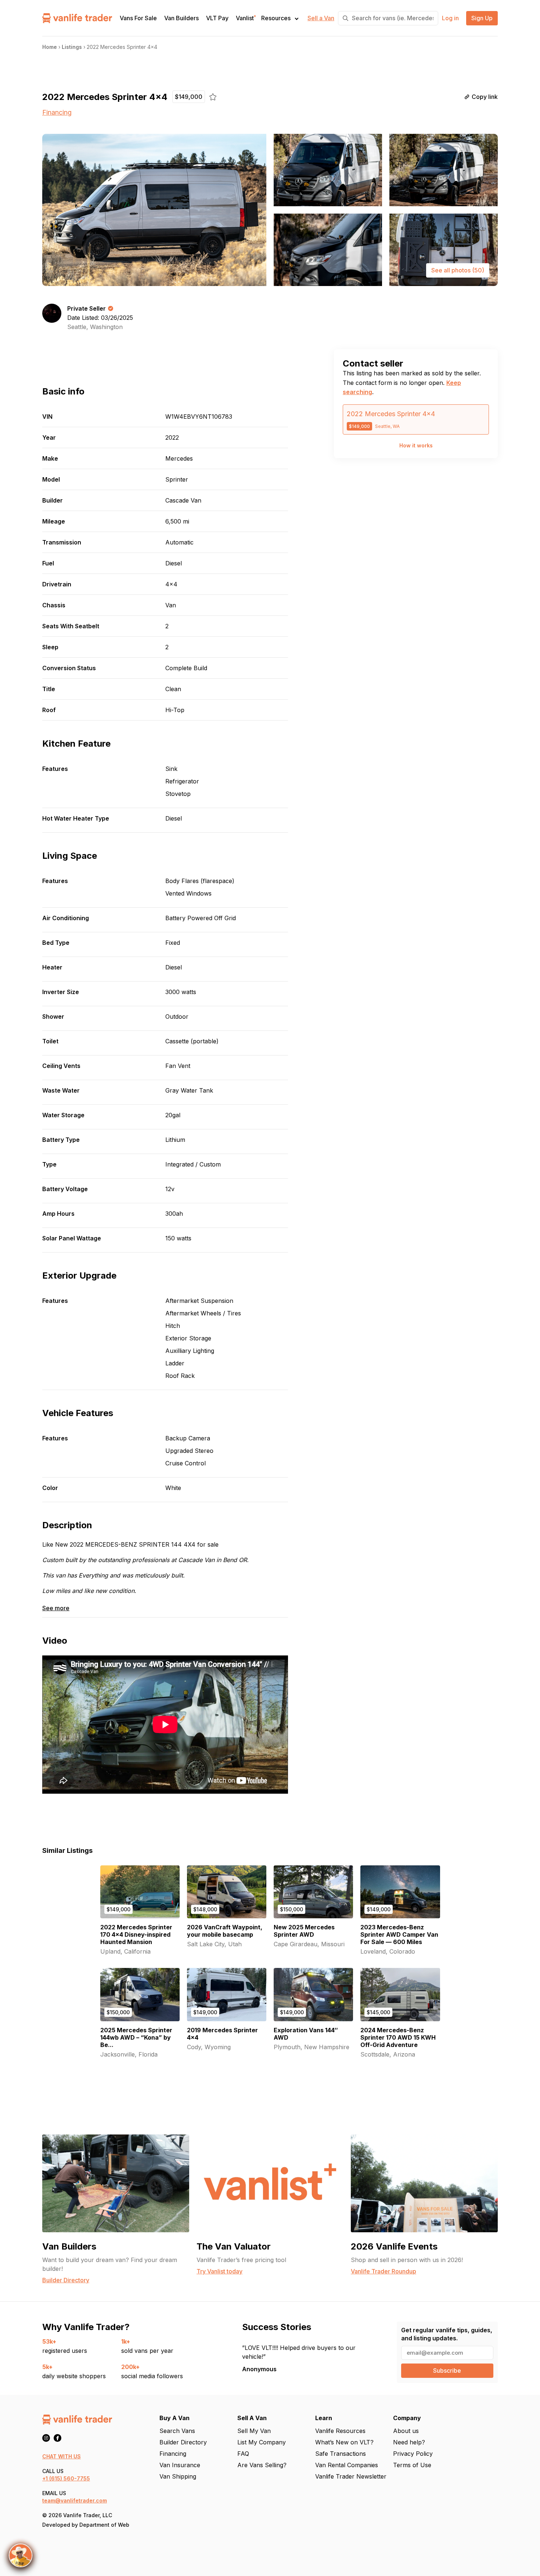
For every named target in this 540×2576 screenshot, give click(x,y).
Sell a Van (321, 18)
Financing (57, 112)
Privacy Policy (413, 2454)
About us (406, 2431)
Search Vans (177, 2431)
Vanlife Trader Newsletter (351, 2476)
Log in (450, 18)
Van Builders (181, 18)
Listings (72, 47)
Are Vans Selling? (262, 2465)
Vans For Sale (138, 18)
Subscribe (447, 2370)
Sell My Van (254, 2431)
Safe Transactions (341, 2454)
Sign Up (482, 18)
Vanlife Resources (340, 2431)
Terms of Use (412, 2465)
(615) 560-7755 (70, 2478)
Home (50, 47)
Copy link (485, 97)
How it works (416, 445)
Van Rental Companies (347, 2465)
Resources (276, 18)
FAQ (243, 2454)
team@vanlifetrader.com (75, 2500)
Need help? (409, 2442)
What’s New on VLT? (344, 2442)
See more (56, 1608)
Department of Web (104, 2525)
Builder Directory (183, 2442)
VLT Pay (217, 18)
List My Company (262, 2442)
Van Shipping (178, 2476)
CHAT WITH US (62, 2456)
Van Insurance (180, 2465)
